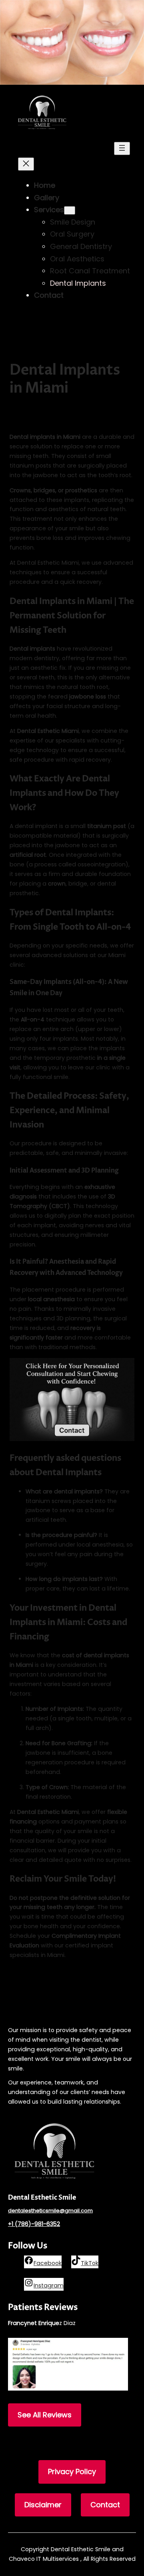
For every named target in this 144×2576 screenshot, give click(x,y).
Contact (105, 2505)
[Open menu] (122, 148)
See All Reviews (45, 2415)
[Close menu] (26, 164)
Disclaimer (43, 2505)
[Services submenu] (70, 210)
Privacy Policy (72, 2471)
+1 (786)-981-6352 (34, 2224)
